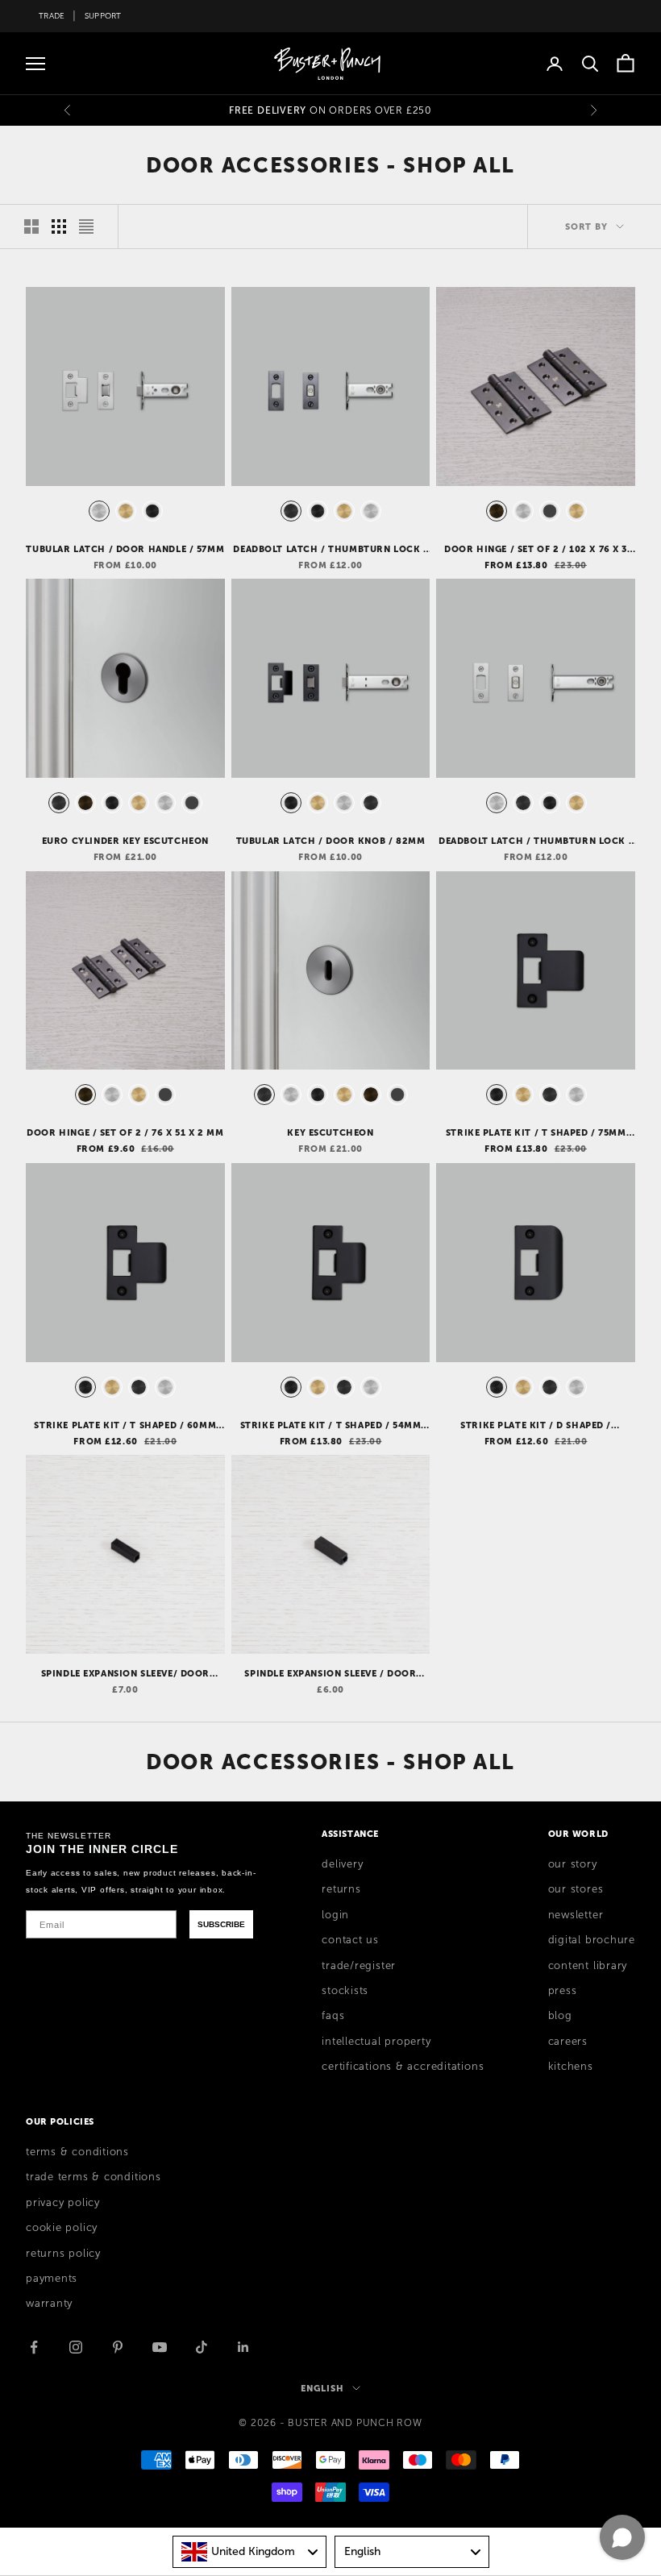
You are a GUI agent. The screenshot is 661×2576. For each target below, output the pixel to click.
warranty (49, 2304)
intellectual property (376, 2042)
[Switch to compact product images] (86, 226)
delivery (342, 1864)
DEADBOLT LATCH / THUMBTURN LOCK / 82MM (536, 841)
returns (341, 1889)
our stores (576, 1889)
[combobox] (250, 2552)
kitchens (571, 2067)
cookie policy (62, 2228)
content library (588, 1966)
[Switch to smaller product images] (59, 226)
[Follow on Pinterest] (118, 2347)
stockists (345, 1991)
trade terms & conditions (94, 2177)
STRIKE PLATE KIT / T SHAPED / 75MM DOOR (536, 1133)
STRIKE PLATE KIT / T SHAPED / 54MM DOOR (331, 1426)
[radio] (98, 511)
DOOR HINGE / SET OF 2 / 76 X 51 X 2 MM (125, 1132)
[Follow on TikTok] (202, 2347)
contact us (350, 1940)
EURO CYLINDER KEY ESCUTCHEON (125, 841)
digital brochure (592, 1940)
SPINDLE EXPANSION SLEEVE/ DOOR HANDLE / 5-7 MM (125, 1674)
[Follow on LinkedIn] (243, 2347)
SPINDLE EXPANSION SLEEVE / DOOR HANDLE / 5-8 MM (330, 1674)
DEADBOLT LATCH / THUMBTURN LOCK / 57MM (330, 550)
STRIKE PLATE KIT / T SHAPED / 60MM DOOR (125, 1426)
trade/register (359, 1966)
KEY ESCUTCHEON (330, 1132)
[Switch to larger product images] (31, 226)
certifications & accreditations (403, 2067)
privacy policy (63, 2203)
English (322, 2388)
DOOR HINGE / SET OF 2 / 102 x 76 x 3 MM (536, 550)
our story (573, 1864)
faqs (333, 2016)
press (563, 1991)
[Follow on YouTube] (160, 2347)
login (335, 1915)
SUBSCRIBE (221, 1924)
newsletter (576, 1915)
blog (560, 2016)
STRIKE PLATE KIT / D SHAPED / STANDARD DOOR (536, 1426)
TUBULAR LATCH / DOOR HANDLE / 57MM (125, 549)
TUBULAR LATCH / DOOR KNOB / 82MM (331, 841)
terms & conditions (77, 2152)
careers (568, 2042)
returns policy (63, 2254)
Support (103, 16)
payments (52, 2279)
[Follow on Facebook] (34, 2347)
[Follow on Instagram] (76, 2347)
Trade (52, 16)
